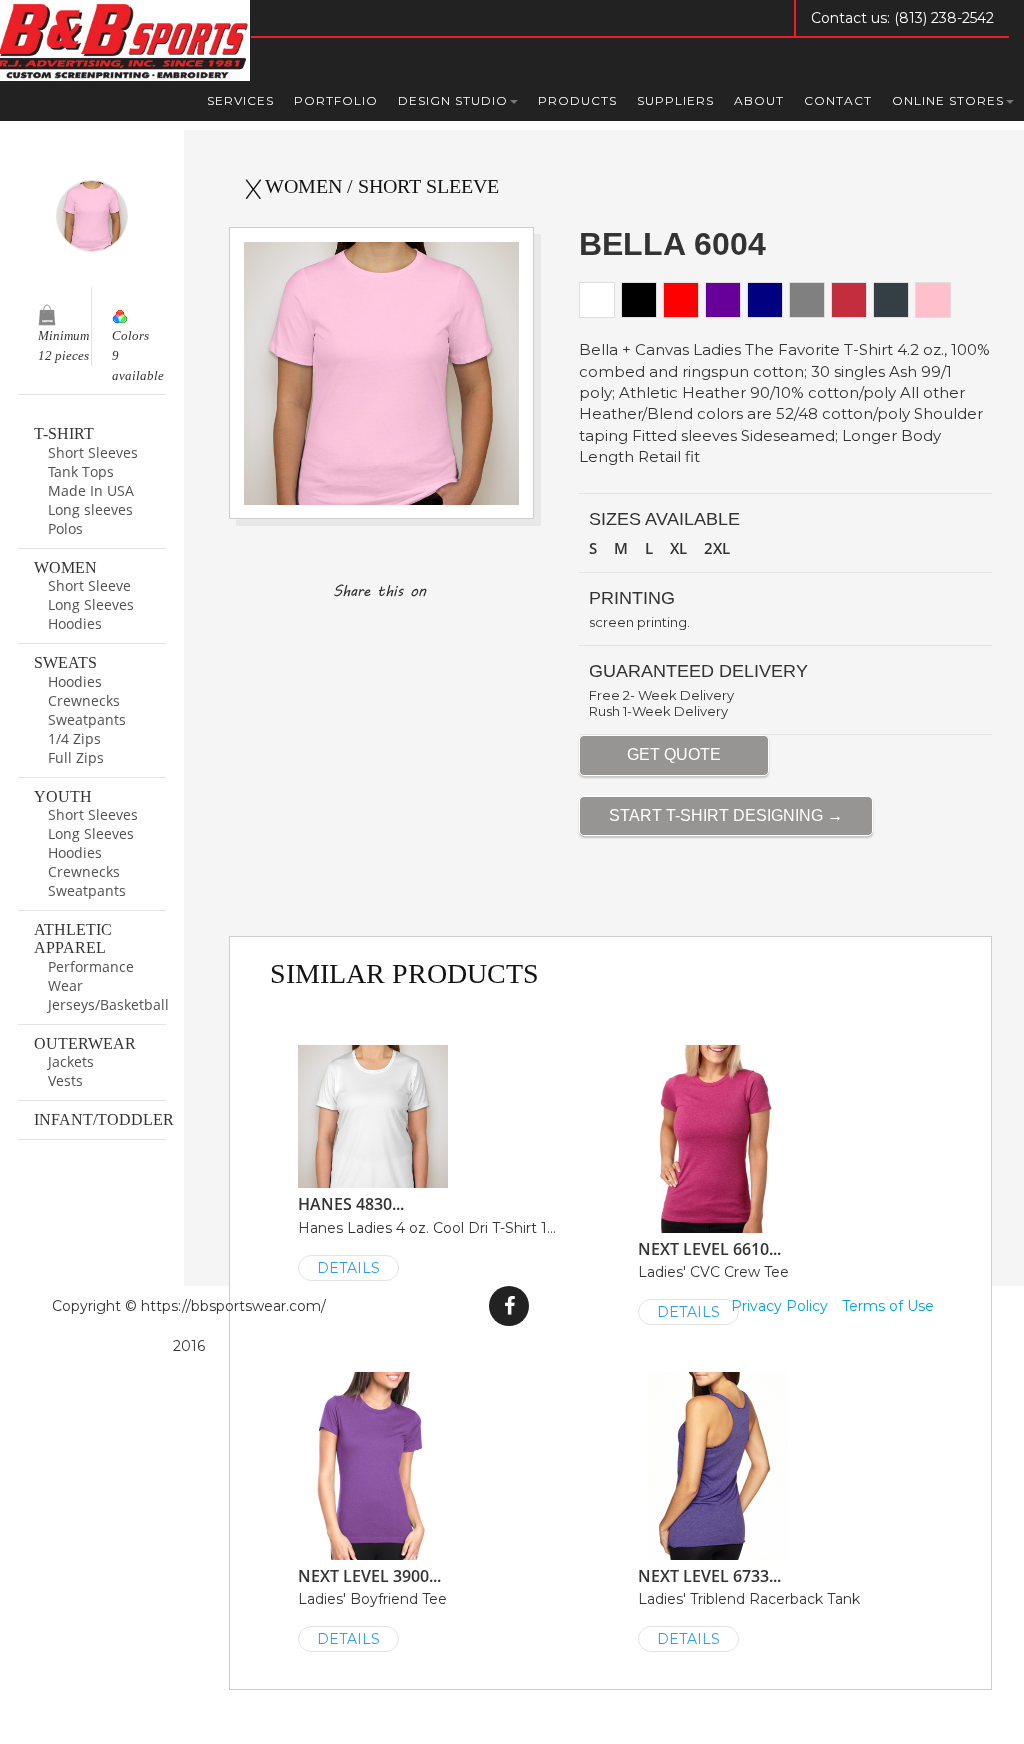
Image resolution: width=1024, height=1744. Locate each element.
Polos (65, 528)
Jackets (71, 1061)
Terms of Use (888, 1306)
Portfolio (336, 100)
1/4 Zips (74, 738)
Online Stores (948, 100)
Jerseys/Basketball (107, 1004)
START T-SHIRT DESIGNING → (726, 815)
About (759, 100)
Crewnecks (84, 700)
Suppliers (675, 100)
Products (577, 100)
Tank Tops (81, 471)
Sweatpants (87, 719)
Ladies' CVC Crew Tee (713, 1280)
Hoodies (75, 623)
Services (240, 100)
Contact (838, 100)
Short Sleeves (93, 452)
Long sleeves (90, 509)
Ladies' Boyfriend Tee (372, 1607)
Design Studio (453, 100)
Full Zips (76, 757)
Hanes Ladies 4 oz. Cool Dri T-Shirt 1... (427, 1235)
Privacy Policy (779, 1306)
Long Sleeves (91, 604)
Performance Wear (91, 976)
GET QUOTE (674, 754)
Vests (65, 1080)
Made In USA (91, 490)
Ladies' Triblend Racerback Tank (749, 1607)
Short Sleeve (89, 585)
